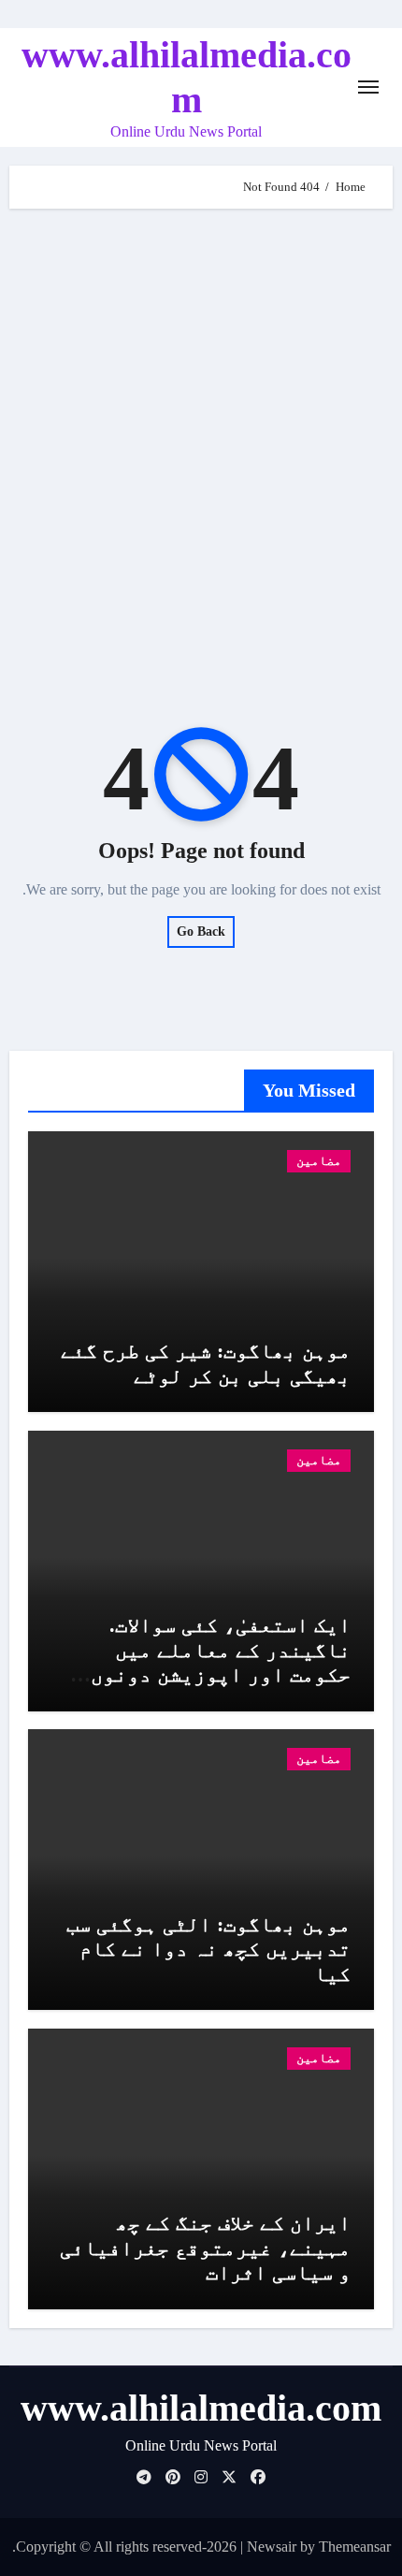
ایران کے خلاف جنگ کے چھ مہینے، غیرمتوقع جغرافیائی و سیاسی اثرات (205, 2248)
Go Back (201, 931)
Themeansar (355, 2547)
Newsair (272, 2547)
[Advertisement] (201, 438)
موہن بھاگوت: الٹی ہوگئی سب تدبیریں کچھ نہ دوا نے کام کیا (208, 1949)
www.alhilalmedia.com (201, 2408)
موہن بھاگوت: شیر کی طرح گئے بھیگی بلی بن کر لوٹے (206, 1363)
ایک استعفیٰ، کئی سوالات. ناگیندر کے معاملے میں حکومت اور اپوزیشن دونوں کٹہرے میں (221, 1662)
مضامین (319, 1161)
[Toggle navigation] (368, 87)
